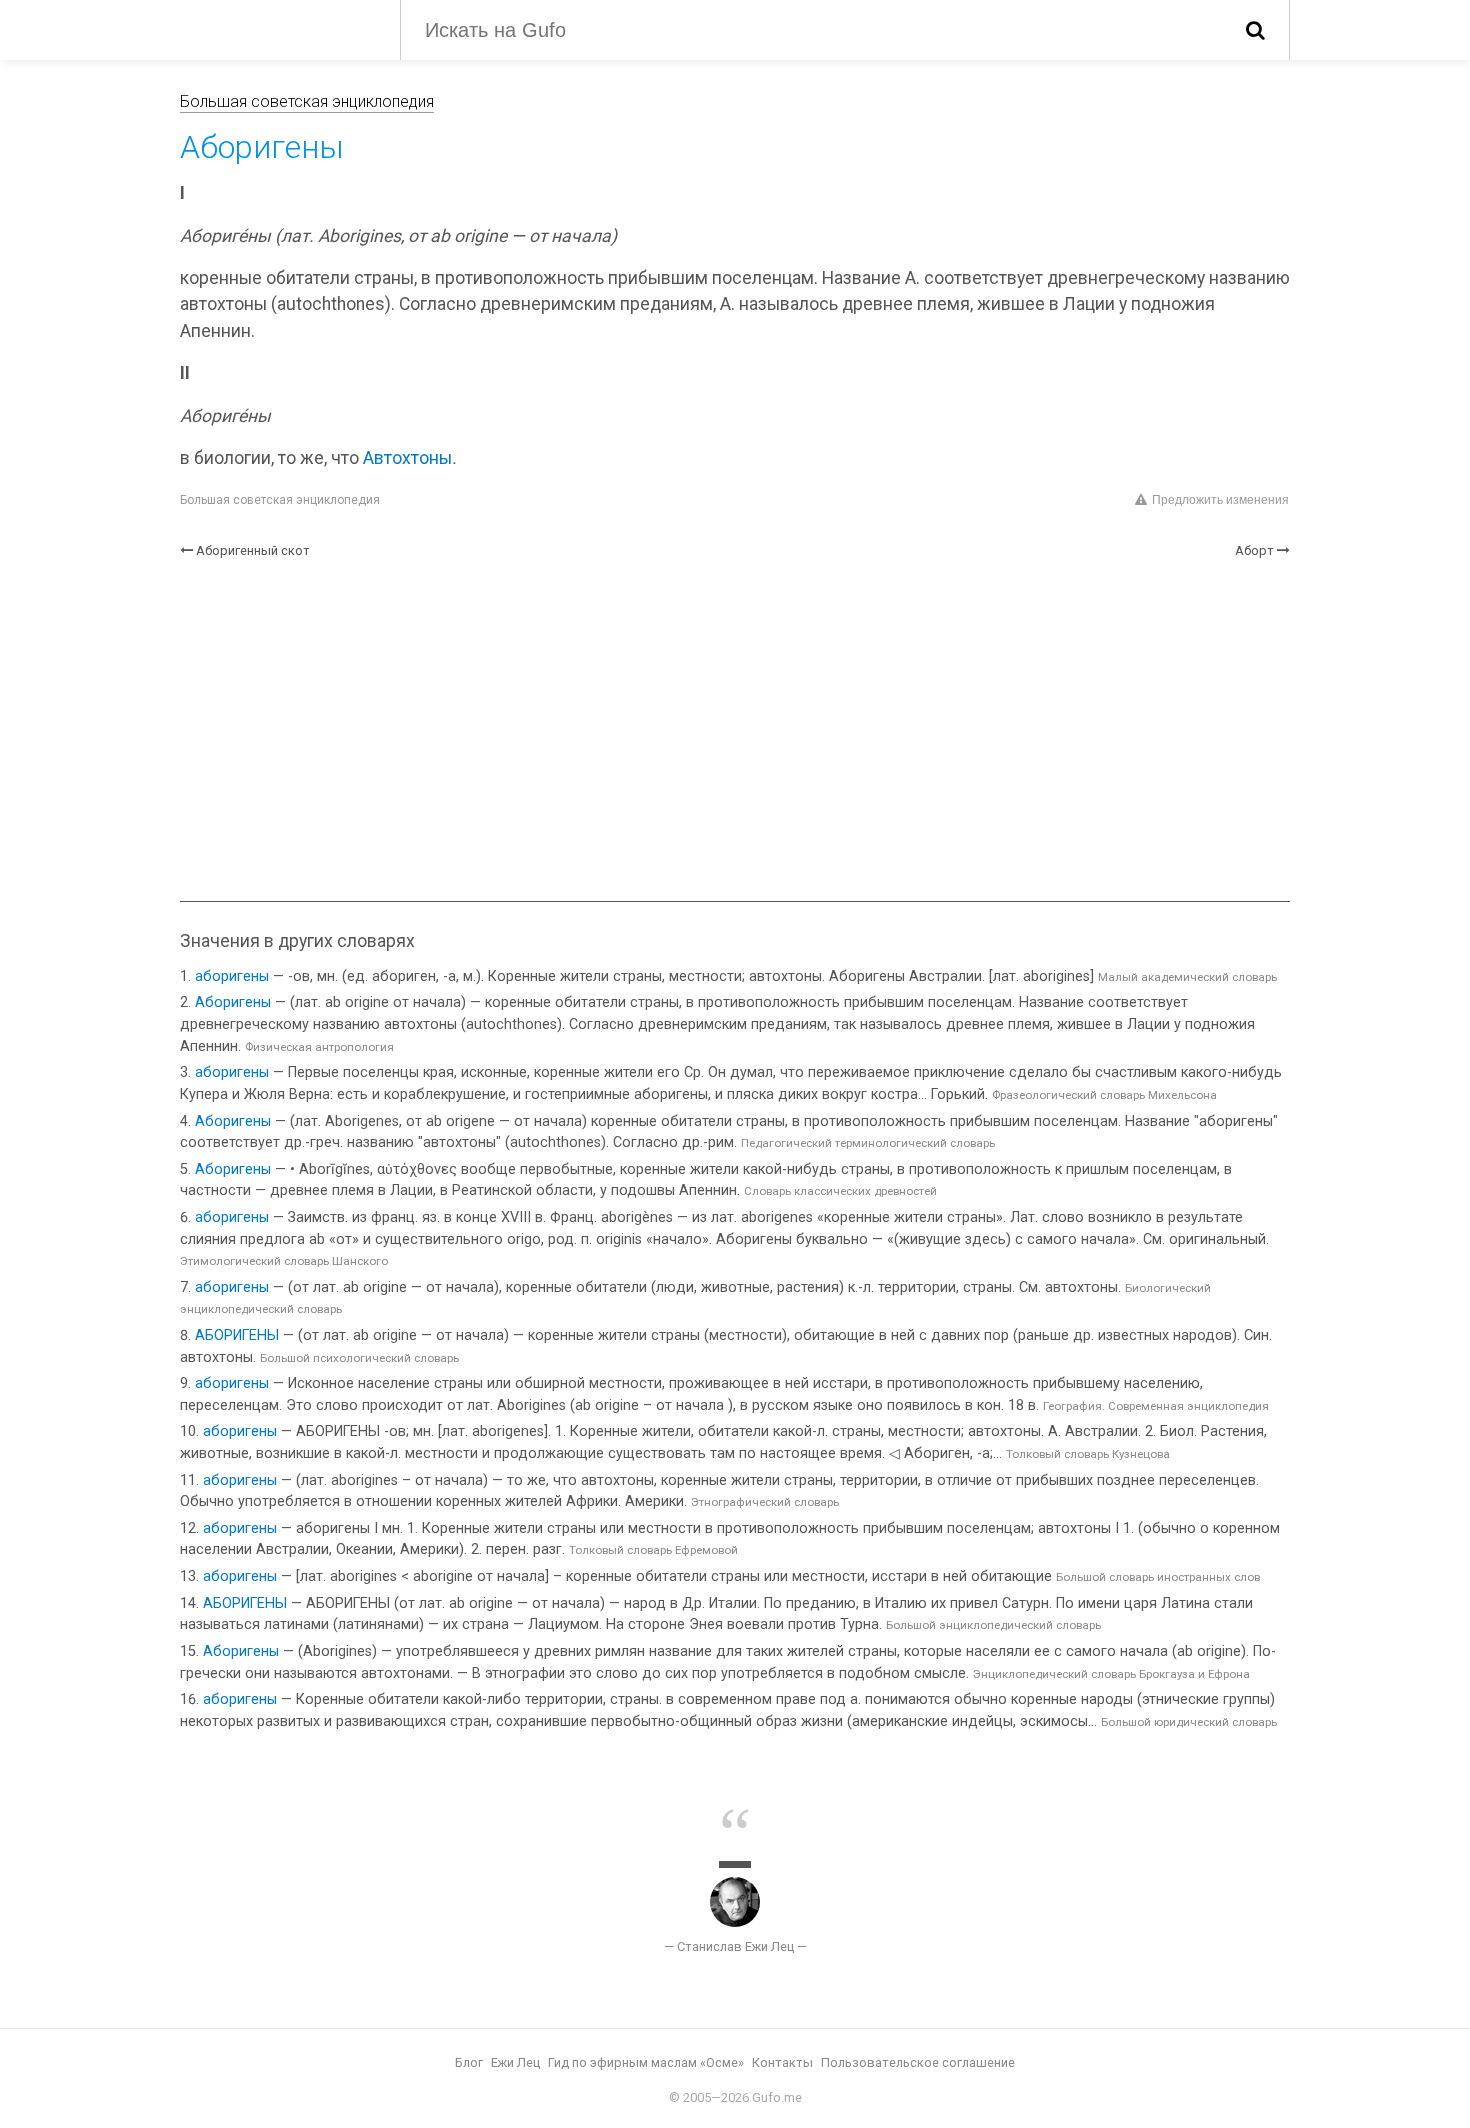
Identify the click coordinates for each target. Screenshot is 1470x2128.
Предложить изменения (1220, 500)
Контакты (782, 2062)
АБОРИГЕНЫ (237, 1335)
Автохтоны (407, 458)
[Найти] (1255, 30)
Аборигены (233, 1002)
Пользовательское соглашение (918, 2062)
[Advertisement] (735, 731)
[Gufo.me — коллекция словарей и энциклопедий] (275, 28)
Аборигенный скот (253, 550)
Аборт (1254, 550)
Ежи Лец (515, 2062)
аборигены (232, 976)
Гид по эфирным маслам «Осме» (646, 2062)
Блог (469, 2062)
